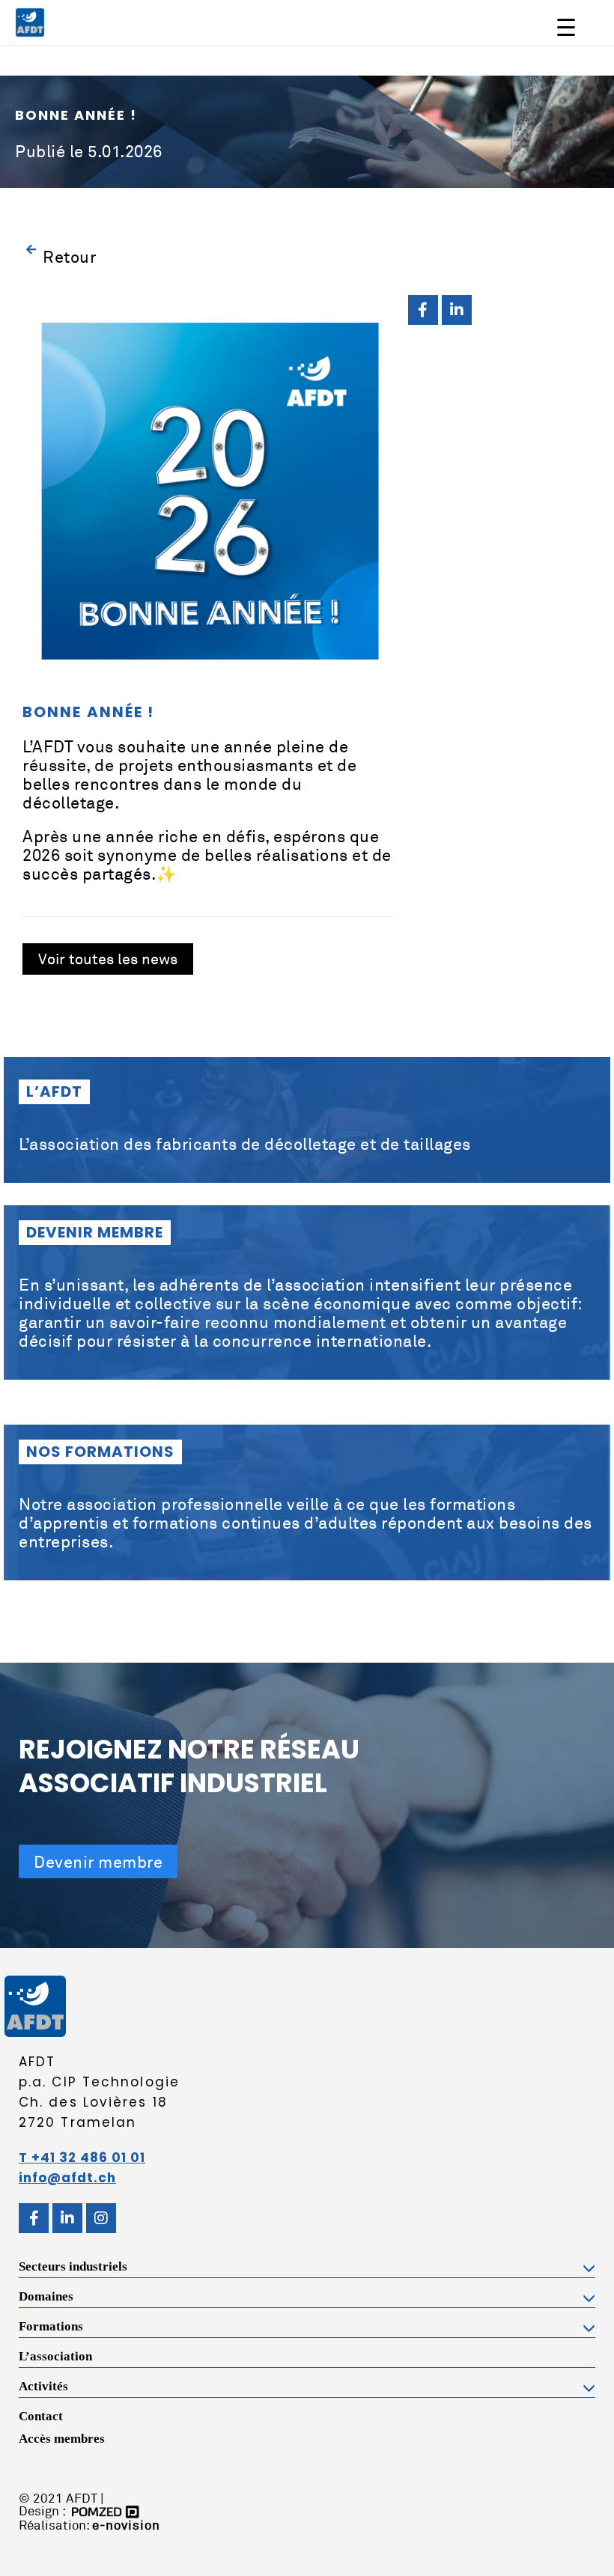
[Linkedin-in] (457, 310)
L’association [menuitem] (55, 2356)
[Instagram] (101, 2218)
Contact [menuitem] (41, 2416)
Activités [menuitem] (43, 2386)
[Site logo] (30, 21)
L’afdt (54, 1091)
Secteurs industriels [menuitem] (73, 2266)
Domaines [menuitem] (46, 2296)
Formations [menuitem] (51, 2326)
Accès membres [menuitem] (62, 2439)
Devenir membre (95, 1232)
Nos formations (100, 1452)
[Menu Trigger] (566, 27)
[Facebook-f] (423, 310)
